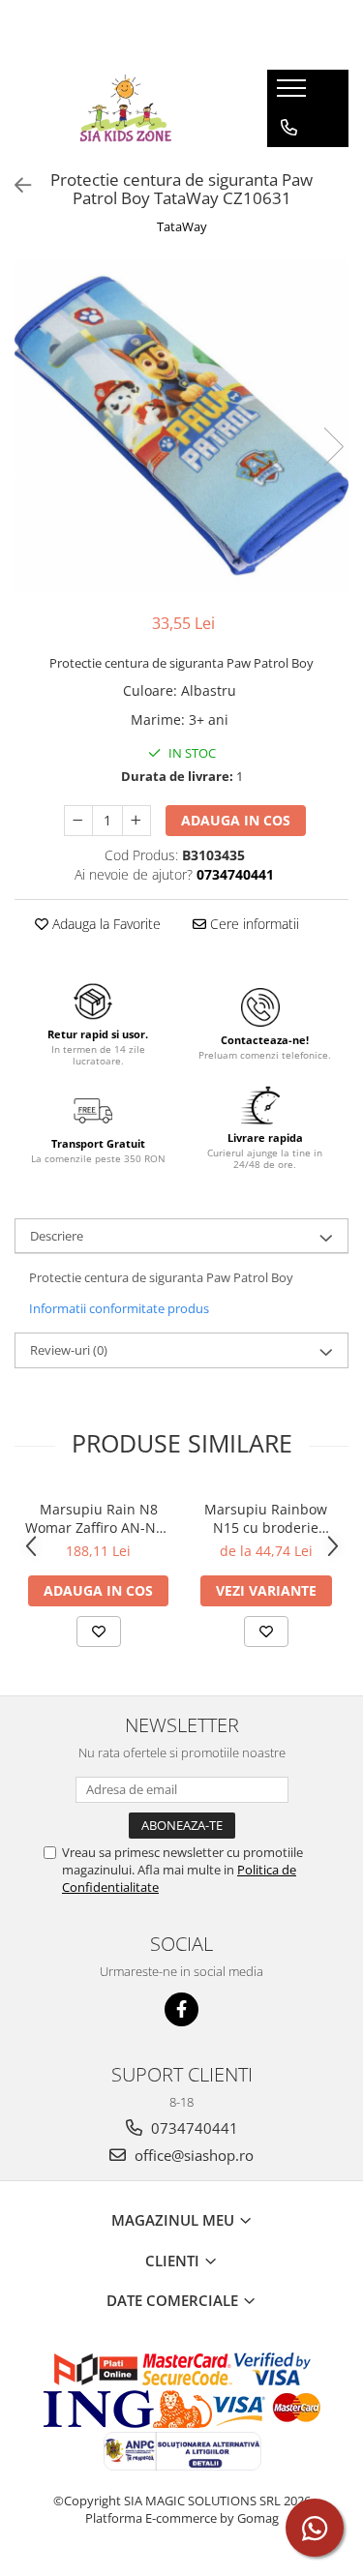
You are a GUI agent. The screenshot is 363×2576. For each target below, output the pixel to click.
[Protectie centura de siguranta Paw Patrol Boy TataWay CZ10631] (181, 426)
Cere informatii (253, 924)
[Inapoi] (15, 185)
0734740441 (193, 2128)
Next (333, 447)
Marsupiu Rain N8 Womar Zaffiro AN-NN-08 (98, 1518)
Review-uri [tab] (69, 1350)
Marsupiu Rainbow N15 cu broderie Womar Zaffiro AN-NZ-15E (266, 1518)
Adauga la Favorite (105, 924)
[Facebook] (181, 2009)
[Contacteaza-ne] (289, 128)
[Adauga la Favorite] (99, 1632)
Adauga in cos (236, 820)
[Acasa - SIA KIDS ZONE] (126, 108)
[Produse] (294, 94)
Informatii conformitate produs (119, 1308)
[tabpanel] (181, 426)
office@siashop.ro (192, 2155)
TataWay (182, 226)
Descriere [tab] (57, 1236)
